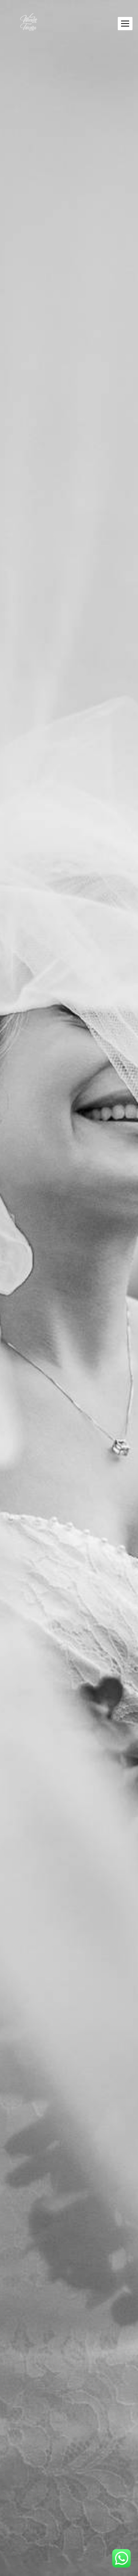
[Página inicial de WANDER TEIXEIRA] (29, 24)
